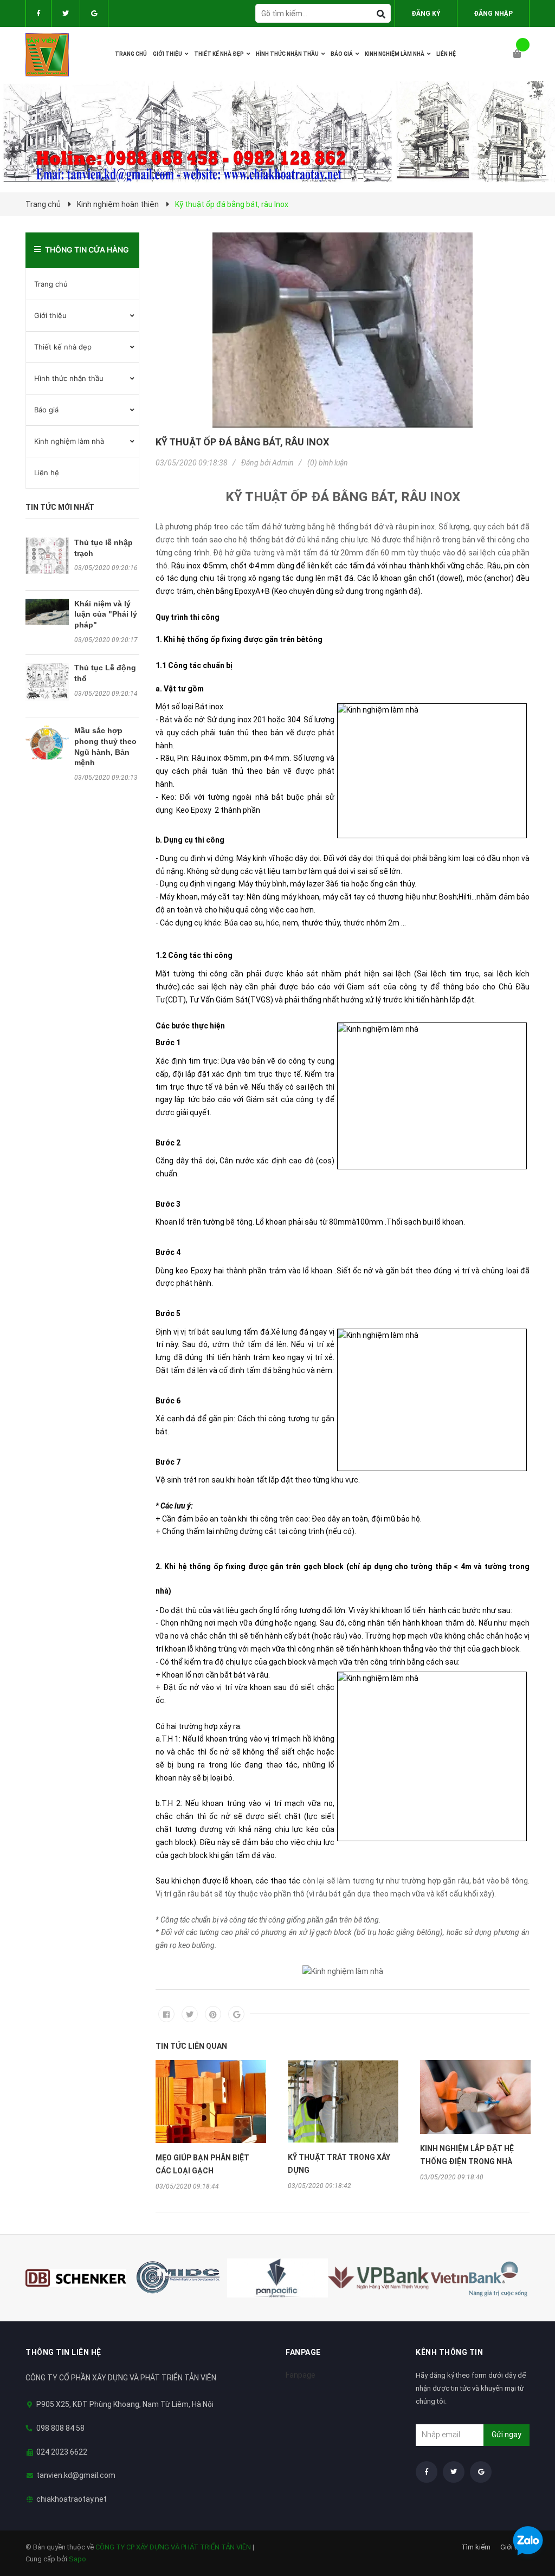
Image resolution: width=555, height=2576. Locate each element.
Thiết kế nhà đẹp (63, 347)
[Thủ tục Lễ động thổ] (47, 682)
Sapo (78, 2559)
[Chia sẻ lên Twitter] (190, 2014)
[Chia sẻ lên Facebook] (166, 2014)
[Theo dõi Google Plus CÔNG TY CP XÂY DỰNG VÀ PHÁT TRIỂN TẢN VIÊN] (94, 14)
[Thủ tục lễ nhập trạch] (47, 556)
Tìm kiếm (476, 2547)
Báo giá (46, 410)
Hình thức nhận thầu (69, 378)
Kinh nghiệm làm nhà (69, 441)
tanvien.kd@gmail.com (76, 2475)
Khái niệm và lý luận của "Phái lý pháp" (106, 614)
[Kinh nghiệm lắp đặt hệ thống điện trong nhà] (475, 2097)
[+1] (236, 2014)
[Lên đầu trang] (525, 2512)
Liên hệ (47, 473)
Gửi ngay (506, 2435)
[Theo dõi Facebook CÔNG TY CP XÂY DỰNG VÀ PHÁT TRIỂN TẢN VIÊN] (38, 14)
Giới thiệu (50, 315)
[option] (211, 2125)
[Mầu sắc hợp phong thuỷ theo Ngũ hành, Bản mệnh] (47, 743)
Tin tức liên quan (191, 2046)
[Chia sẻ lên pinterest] (213, 2014)
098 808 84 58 (60, 2428)
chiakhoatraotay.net (72, 2499)
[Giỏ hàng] (521, 54)
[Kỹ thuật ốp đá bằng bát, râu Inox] (343, 330)
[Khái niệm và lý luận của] (47, 612)
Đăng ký (426, 14)
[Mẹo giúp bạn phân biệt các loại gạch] (211, 2102)
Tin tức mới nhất (60, 507)
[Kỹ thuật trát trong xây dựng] (343, 2101)
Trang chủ (51, 284)
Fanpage (301, 2375)
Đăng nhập (493, 14)
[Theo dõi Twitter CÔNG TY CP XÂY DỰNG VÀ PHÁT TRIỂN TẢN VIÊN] (66, 14)
